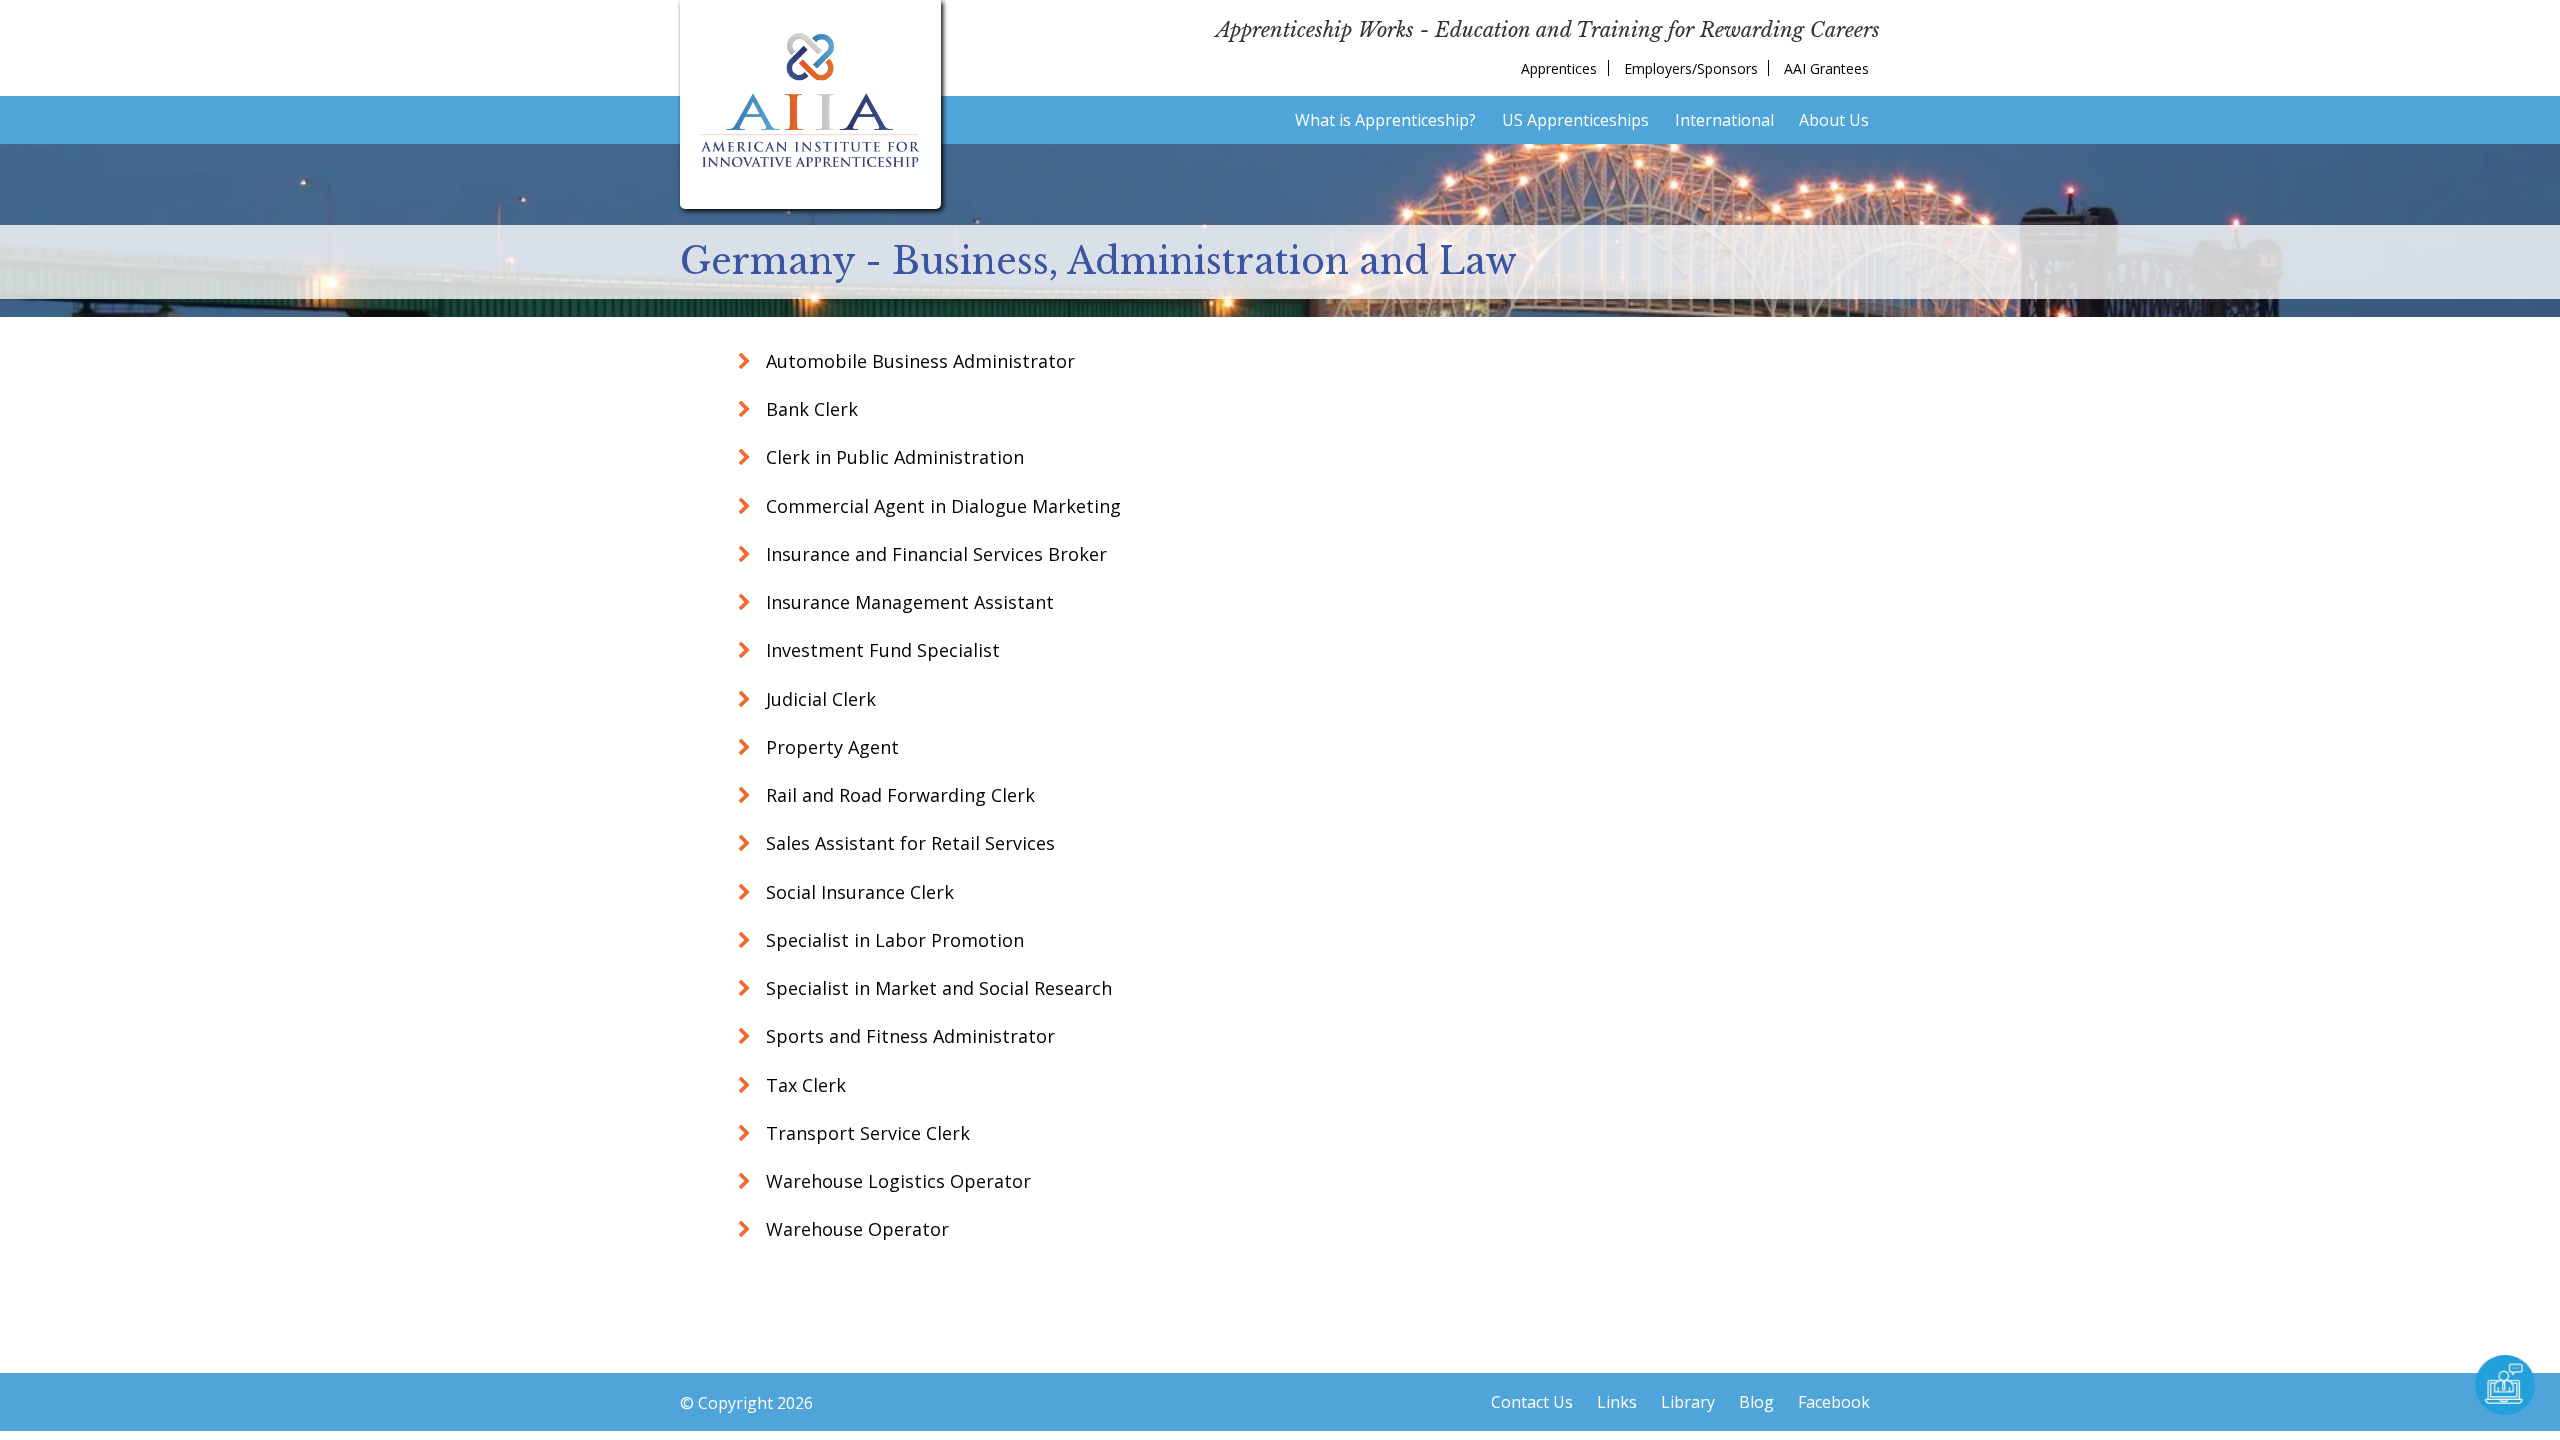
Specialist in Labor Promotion (892, 940)
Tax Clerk (803, 1085)
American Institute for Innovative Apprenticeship (810, 100)
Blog (1756, 1402)
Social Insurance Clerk (857, 892)
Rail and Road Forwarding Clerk (898, 795)
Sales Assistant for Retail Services (908, 843)
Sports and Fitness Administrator (908, 1036)
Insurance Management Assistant (907, 602)
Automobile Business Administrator (918, 361)
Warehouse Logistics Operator (896, 1181)
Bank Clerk (809, 409)
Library (1688, 1402)
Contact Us (1532, 1402)
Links (1617, 1402)
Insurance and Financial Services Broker (934, 554)
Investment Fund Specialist (880, 650)
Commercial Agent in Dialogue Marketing (941, 506)
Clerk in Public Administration (892, 457)
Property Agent (830, 747)
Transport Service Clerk (865, 1133)
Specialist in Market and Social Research (936, 988)
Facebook (1834, 1402)
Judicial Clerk (818, 699)
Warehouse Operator (855, 1229)
